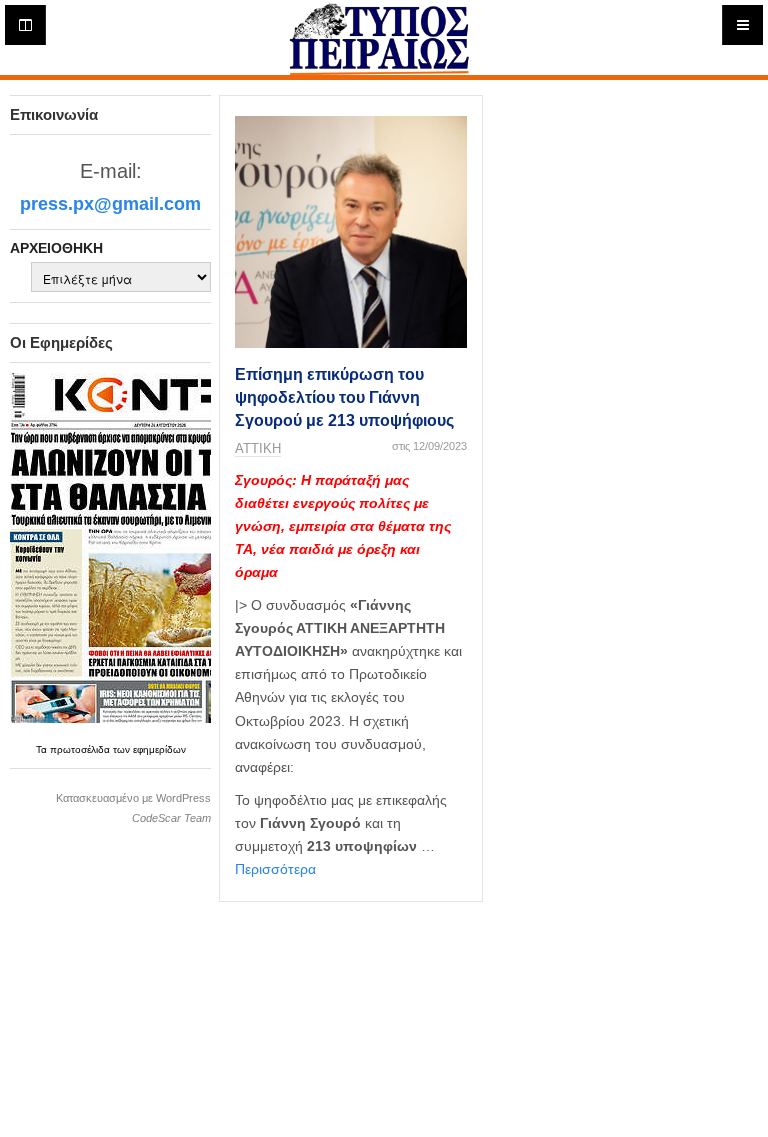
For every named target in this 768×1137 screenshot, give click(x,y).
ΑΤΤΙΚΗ (258, 448)
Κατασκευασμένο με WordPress (133, 798)
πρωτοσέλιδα (81, 749)
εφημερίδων (159, 749)
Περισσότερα (275, 869)
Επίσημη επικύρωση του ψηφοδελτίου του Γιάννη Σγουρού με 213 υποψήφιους (344, 398)
